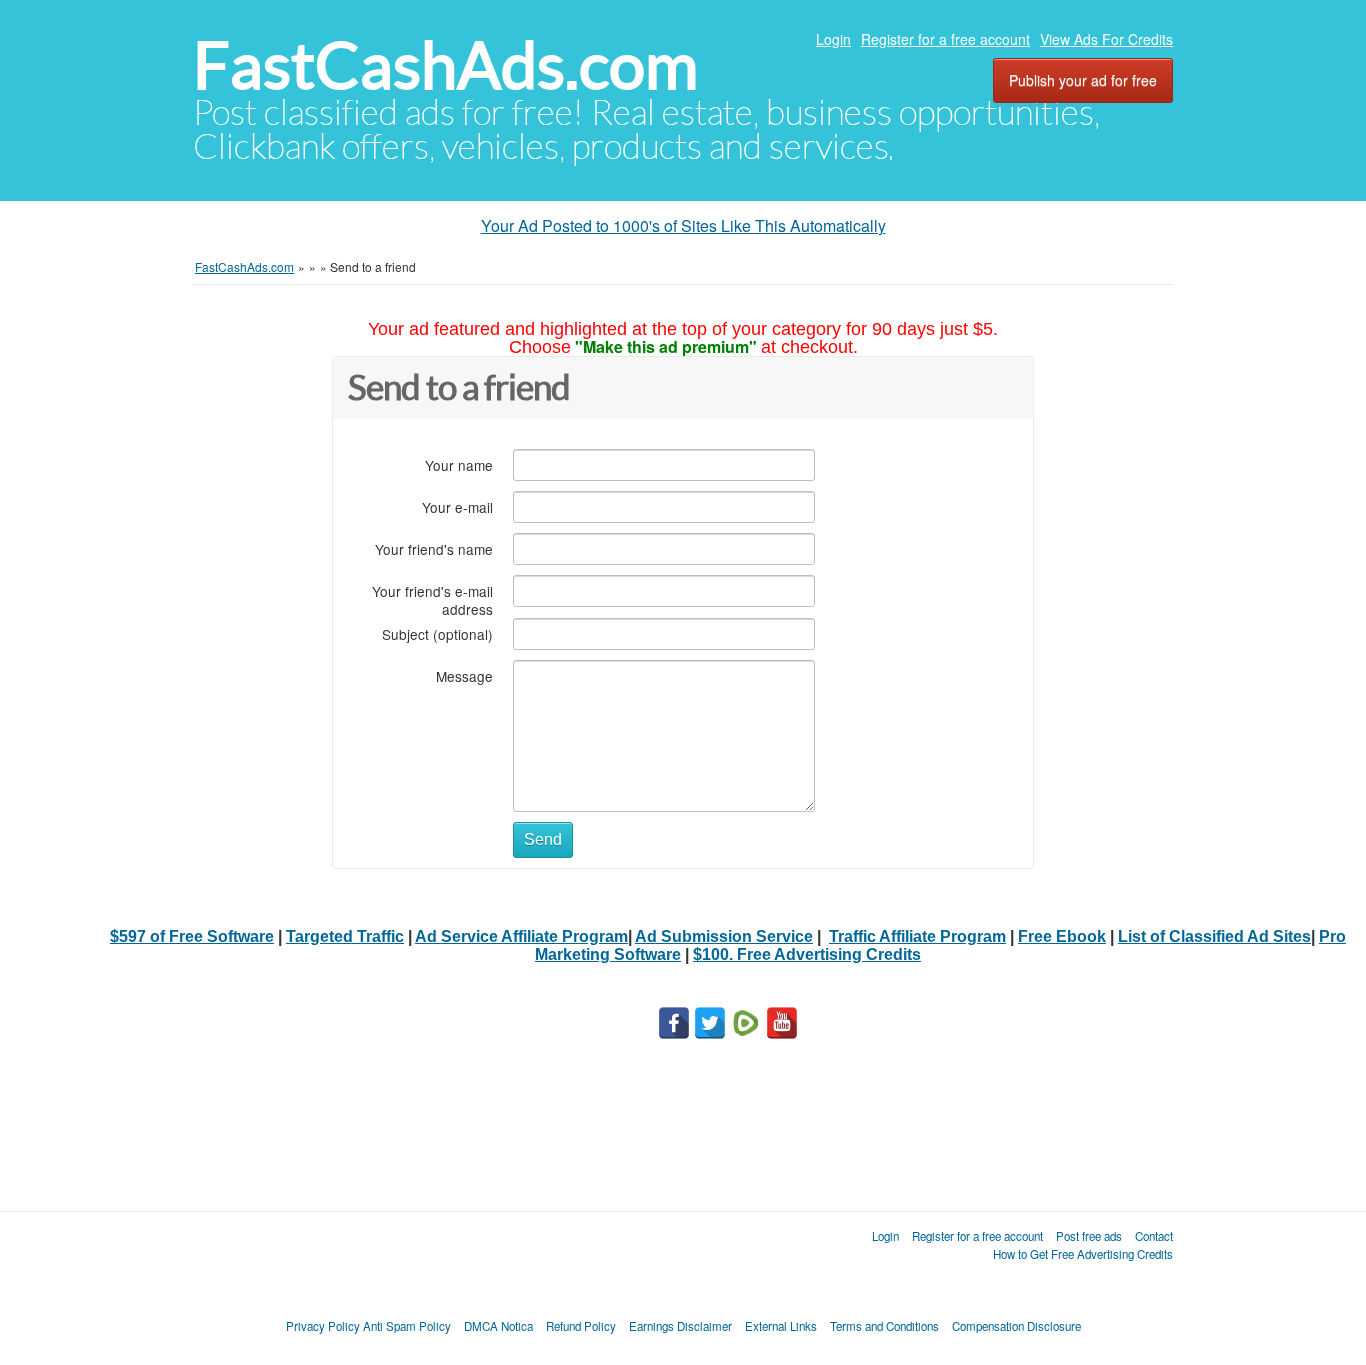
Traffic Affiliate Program (917, 936)
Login (833, 39)
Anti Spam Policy (407, 1326)
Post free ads (1089, 1236)
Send (543, 839)
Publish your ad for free (1083, 80)
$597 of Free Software (192, 936)
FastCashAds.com (445, 65)
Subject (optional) (437, 633)
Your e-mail (457, 506)
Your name (459, 464)
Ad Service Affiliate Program (521, 936)
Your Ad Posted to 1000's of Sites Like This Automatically (683, 225)
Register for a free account (945, 39)
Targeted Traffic (345, 936)
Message (464, 675)
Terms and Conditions (884, 1326)
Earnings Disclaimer (680, 1326)
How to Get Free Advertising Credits (1083, 1254)
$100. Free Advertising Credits (807, 954)
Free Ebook (1062, 936)
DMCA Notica (498, 1326)
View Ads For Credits (1106, 39)
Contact (1154, 1236)
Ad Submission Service (724, 936)
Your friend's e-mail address (432, 599)
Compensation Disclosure (1016, 1326)
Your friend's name (434, 548)
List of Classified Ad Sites (1214, 936)
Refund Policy (581, 1326)
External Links (781, 1326)
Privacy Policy (323, 1326)
